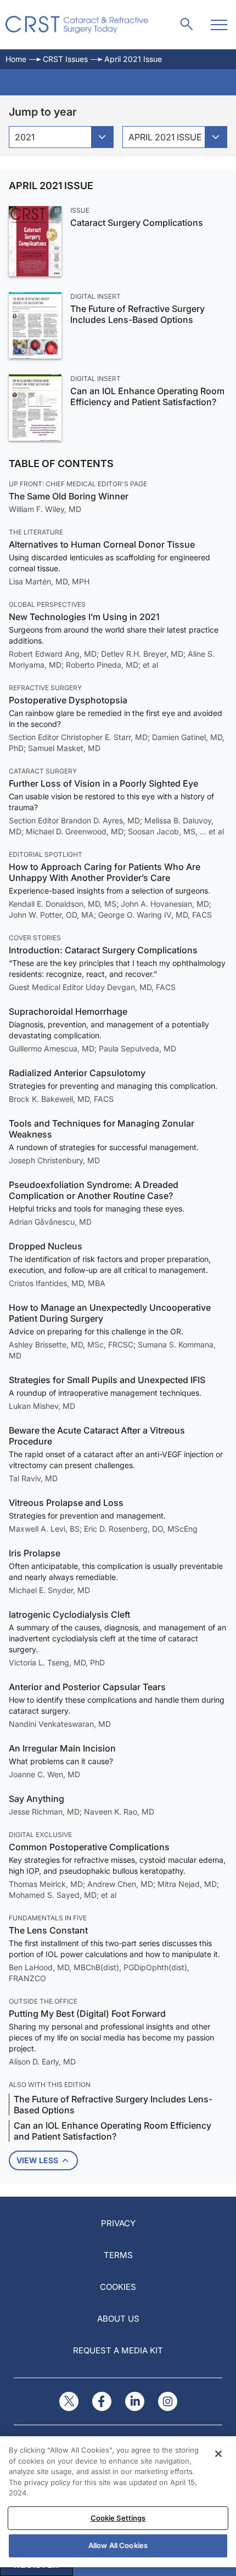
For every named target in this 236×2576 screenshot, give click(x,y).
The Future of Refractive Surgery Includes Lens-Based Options (137, 314)
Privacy (118, 2223)
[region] (118, 2502)
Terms (118, 2255)
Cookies (118, 2287)
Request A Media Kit (118, 2350)
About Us (118, 2319)
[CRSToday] (77, 25)
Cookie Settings (118, 2518)
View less (37, 2160)
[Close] (218, 2454)
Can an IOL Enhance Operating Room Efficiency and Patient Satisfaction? (147, 396)
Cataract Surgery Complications (137, 223)
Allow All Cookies (118, 2545)
